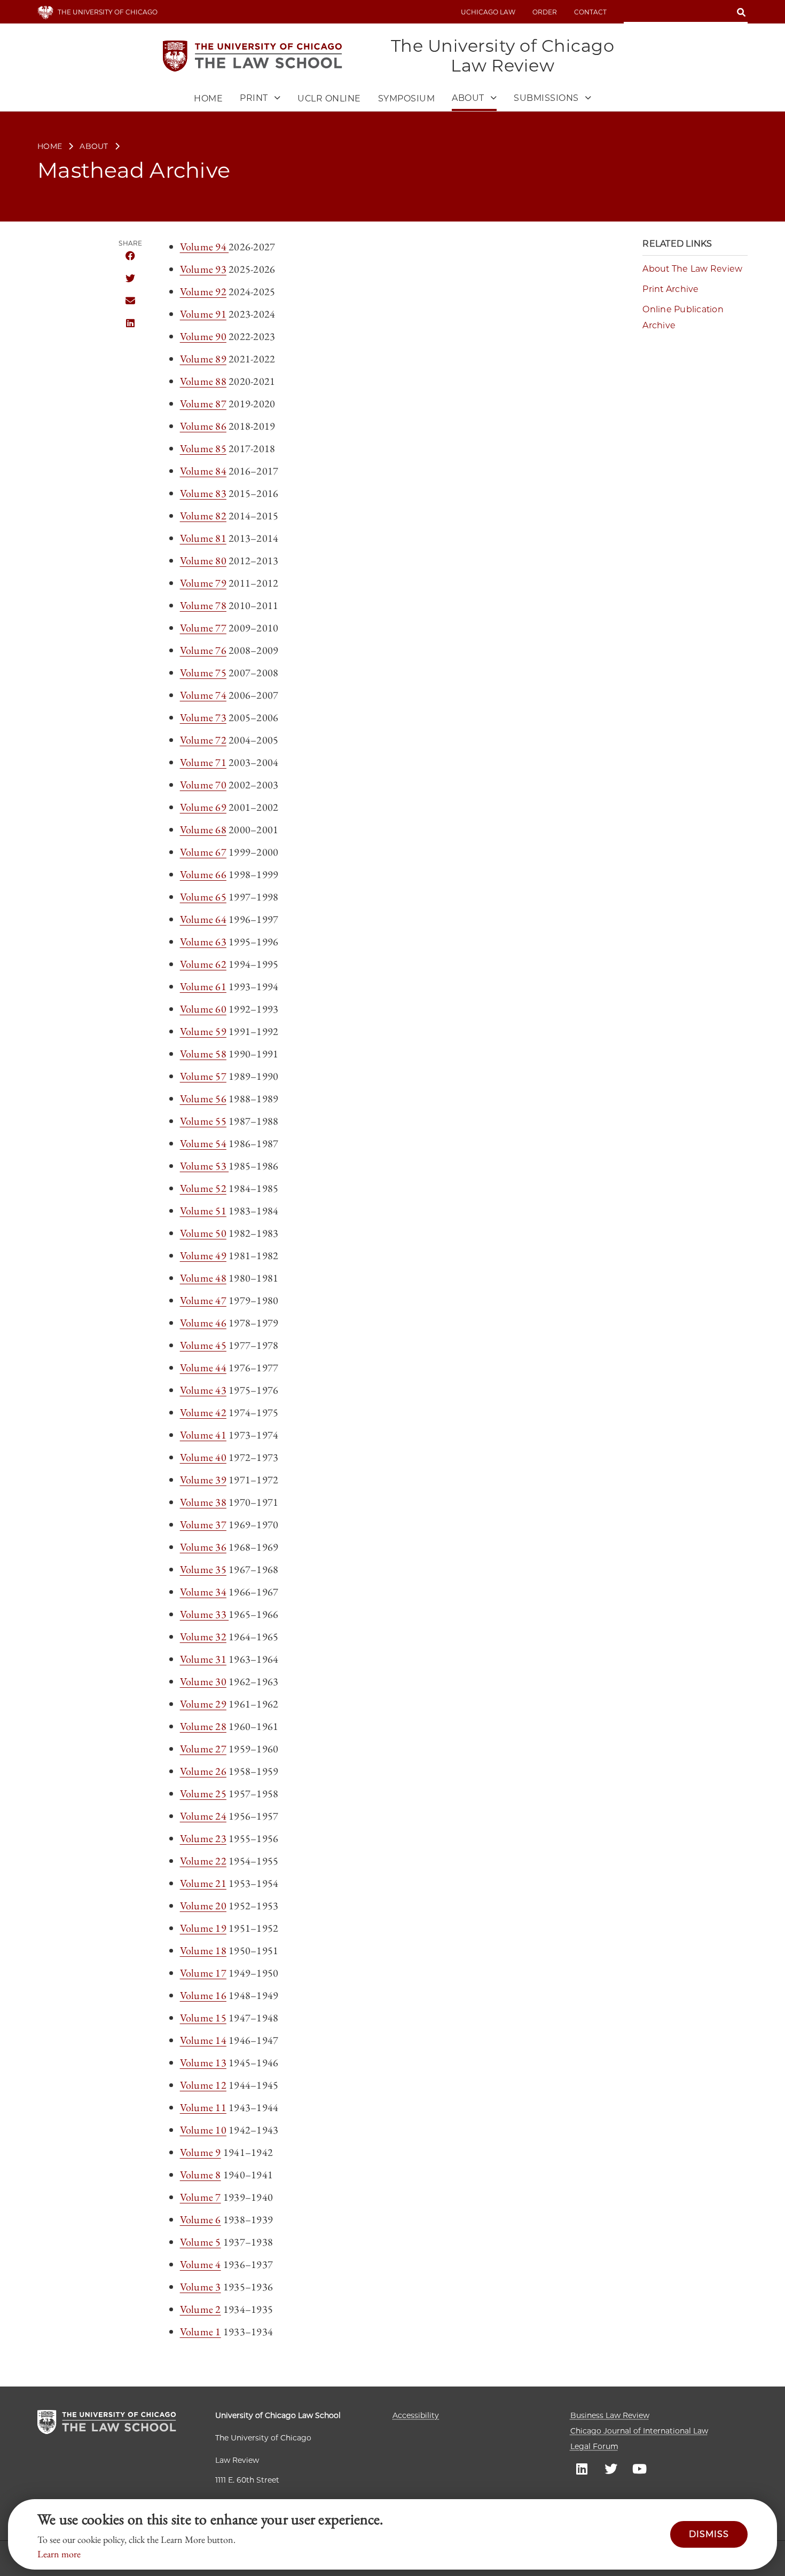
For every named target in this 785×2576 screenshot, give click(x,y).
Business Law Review (610, 2415)
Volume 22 (203, 1861)
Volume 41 (203, 1435)
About (94, 146)
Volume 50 (203, 1233)
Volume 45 (203, 1345)
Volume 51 (203, 1211)
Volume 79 (203, 583)
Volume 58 (203, 1054)
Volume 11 (203, 2107)
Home (208, 98)
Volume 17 (203, 1973)
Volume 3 (201, 2287)
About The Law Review (692, 269)
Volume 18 (203, 1950)
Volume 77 (203, 628)
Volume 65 (203, 897)
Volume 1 (201, 2332)
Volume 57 (203, 1076)
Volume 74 (203, 695)
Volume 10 (203, 2130)
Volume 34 (203, 1592)
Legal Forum (594, 2446)
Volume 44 (203, 1368)
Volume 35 (203, 1569)
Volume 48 (203, 1278)
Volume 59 (203, 1031)
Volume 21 (203, 1883)
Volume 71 (203, 762)
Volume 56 (203, 1099)
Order (545, 12)
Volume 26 (203, 1771)
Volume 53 (205, 1166)
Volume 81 (203, 538)
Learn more (59, 2554)
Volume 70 (203, 785)
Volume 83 (203, 493)
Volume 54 (203, 1143)
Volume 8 (201, 2175)
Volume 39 (203, 1480)
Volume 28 (203, 1726)
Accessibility (416, 2415)
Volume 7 (201, 2197)
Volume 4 (201, 2264)
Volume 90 (203, 336)
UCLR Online (329, 98)
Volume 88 (203, 381)
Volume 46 (203, 1323)
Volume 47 (203, 1300)
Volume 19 (203, 1928)
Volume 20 (203, 1906)
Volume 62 (203, 964)
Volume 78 (203, 605)
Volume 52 (203, 1188)
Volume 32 (203, 1637)
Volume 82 (203, 516)
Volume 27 (203, 1749)
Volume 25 (203, 1793)
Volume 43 (203, 1390)
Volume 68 (203, 829)
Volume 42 (203, 1412)
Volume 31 (203, 1659)
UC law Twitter (611, 2468)
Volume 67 (203, 852)
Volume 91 (203, 314)
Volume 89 (203, 359)
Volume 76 (203, 650)
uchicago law (488, 12)
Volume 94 (205, 247)
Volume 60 (203, 1009)
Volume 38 (203, 1502)
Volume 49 (203, 1255)
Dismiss (709, 2534)
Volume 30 (203, 1681)
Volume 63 (203, 942)
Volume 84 (203, 471)
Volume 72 (203, 740)
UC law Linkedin (582, 2468)
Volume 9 (201, 2152)
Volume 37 (203, 1524)
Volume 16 (203, 1995)
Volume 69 (203, 807)
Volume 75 (203, 673)
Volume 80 (203, 560)
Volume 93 (203, 269)
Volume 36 (203, 1547)
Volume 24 (203, 1816)
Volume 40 (203, 1457)
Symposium (407, 98)
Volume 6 (201, 2219)
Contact (590, 12)
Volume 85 (203, 448)
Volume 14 (203, 2040)
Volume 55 (203, 1121)
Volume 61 (203, 986)
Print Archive (670, 289)
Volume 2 (201, 2309)
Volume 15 (203, 2018)
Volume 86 (203, 426)
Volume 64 (203, 919)
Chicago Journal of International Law (639, 2431)
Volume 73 (203, 717)
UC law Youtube (640, 2468)
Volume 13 (203, 2063)
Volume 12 (203, 2085)
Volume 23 (203, 1838)
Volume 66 (203, 874)
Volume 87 (203, 404)
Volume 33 (205, 1614)
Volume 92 (203, 291)
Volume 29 (203, 1704)
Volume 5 (201, 2242)
